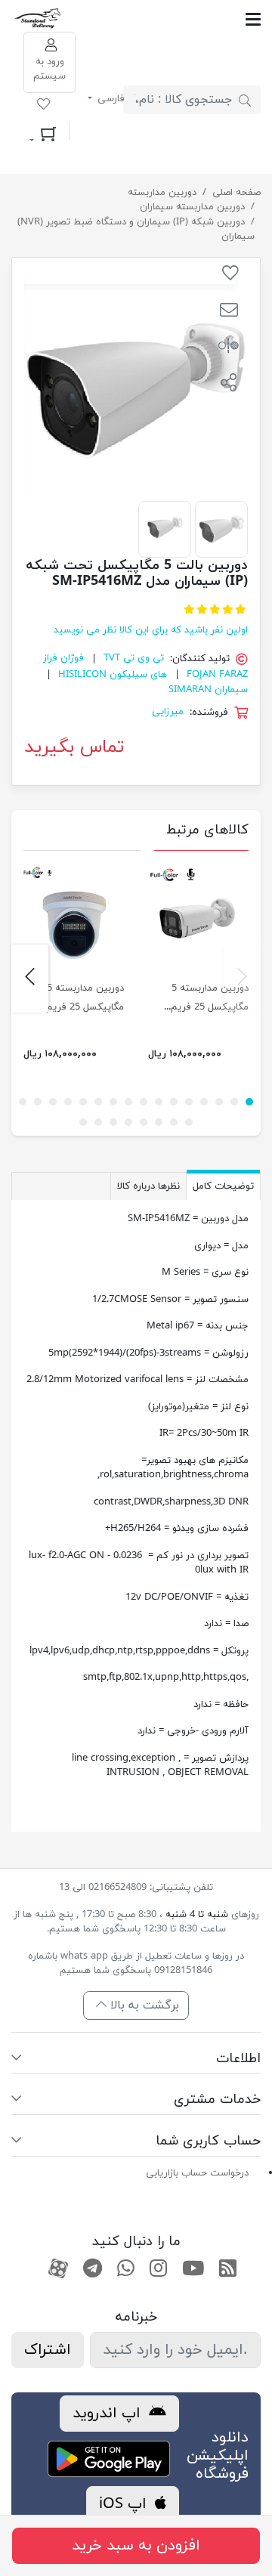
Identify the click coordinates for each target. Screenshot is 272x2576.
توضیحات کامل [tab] (223, 1186)
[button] (229, 312)
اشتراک (48, 2350)
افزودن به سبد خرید (136, 2546)
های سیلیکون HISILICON (113, 675)
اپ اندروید (109, 2414)
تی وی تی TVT (134, 659)
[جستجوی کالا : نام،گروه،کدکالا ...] (245, 100)
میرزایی (168, 713)
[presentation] (242, 979)
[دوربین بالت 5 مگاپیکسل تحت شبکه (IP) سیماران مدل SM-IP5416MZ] (221, 527)
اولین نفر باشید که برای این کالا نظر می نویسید (151, 630)
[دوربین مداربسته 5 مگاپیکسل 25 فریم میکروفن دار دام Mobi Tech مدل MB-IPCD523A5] (74, 917)
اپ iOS (125, 2504)
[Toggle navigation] (162, 19)
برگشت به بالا (143, 2005)
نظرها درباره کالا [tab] (148, 1186)
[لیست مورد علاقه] (43, 107)
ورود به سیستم (49, 70)
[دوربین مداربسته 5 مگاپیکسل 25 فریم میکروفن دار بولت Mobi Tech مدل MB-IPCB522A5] (198, 917)
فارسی (110, 99)
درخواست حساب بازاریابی (197, 2173)
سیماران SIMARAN (208, 690)
